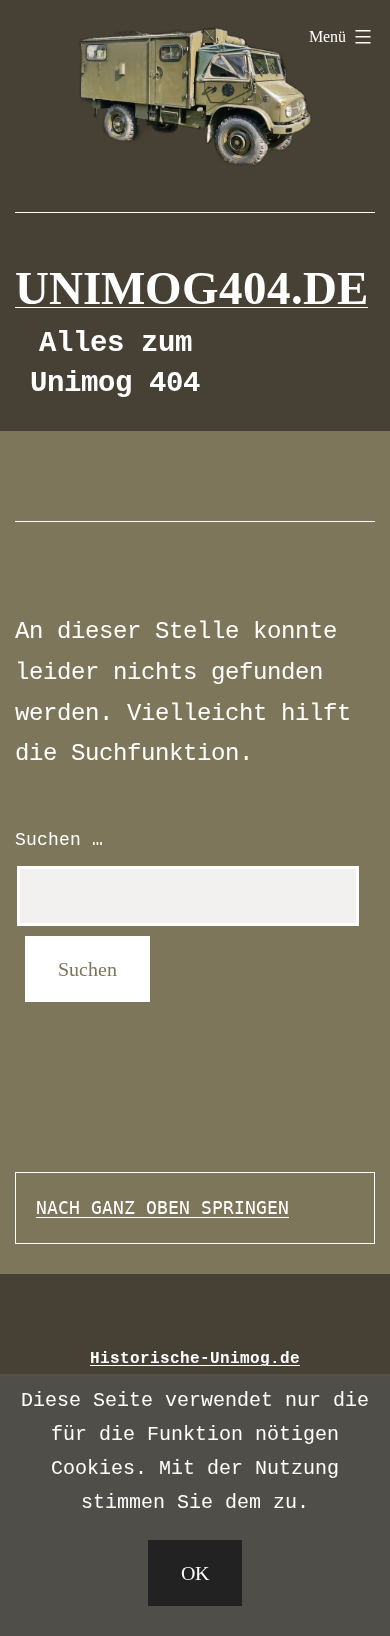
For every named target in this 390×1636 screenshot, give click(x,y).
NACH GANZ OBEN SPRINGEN (162, 1207)
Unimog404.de (191, 288)
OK (195, 1573)
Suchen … (59, 840)
